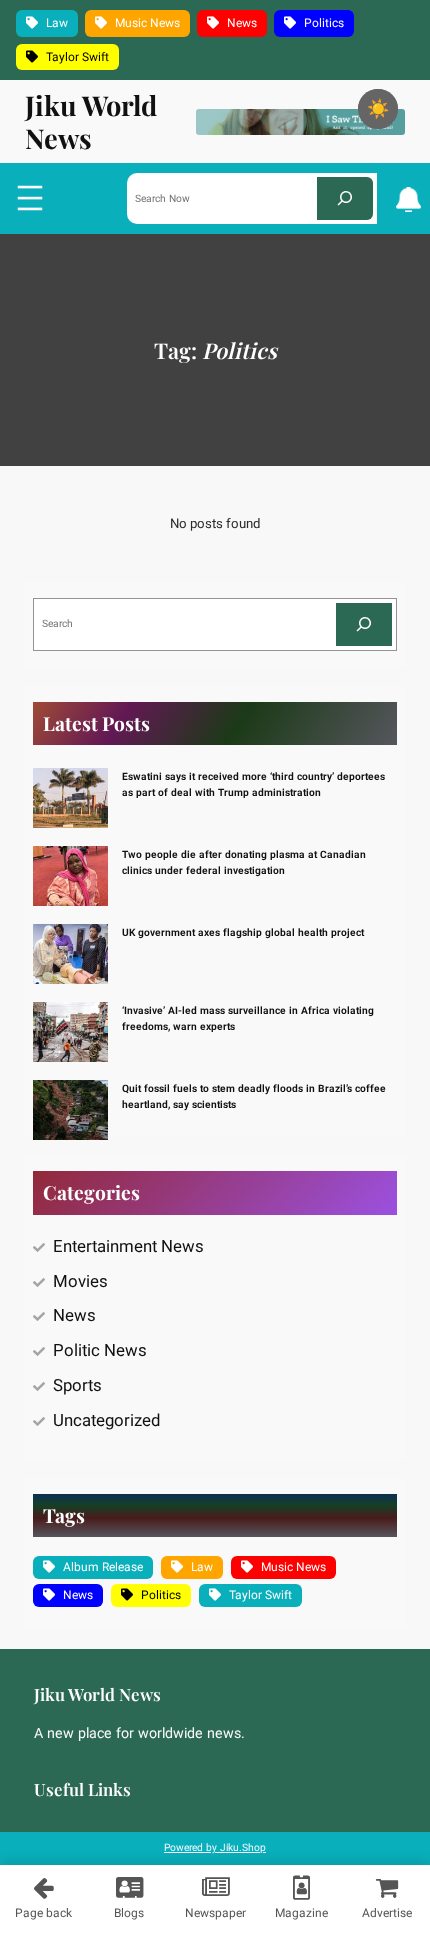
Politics (324, 23)
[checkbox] (378, 109)
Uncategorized (106, 1420)
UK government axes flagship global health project (243, 932)
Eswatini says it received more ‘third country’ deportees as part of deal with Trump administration (253, 784)
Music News (147, 23)
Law (57, 23)
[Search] (345, 198)
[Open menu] (30, 198)
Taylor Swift (77, 57)
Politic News (100, 1350)
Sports (77, 1385)
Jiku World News (91, 121)
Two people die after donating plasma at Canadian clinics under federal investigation (244, 862)
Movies (80, 1281)
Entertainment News (128, 1246)
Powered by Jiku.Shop (215, 1847)
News (242, 23)
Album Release (103, 1567)
